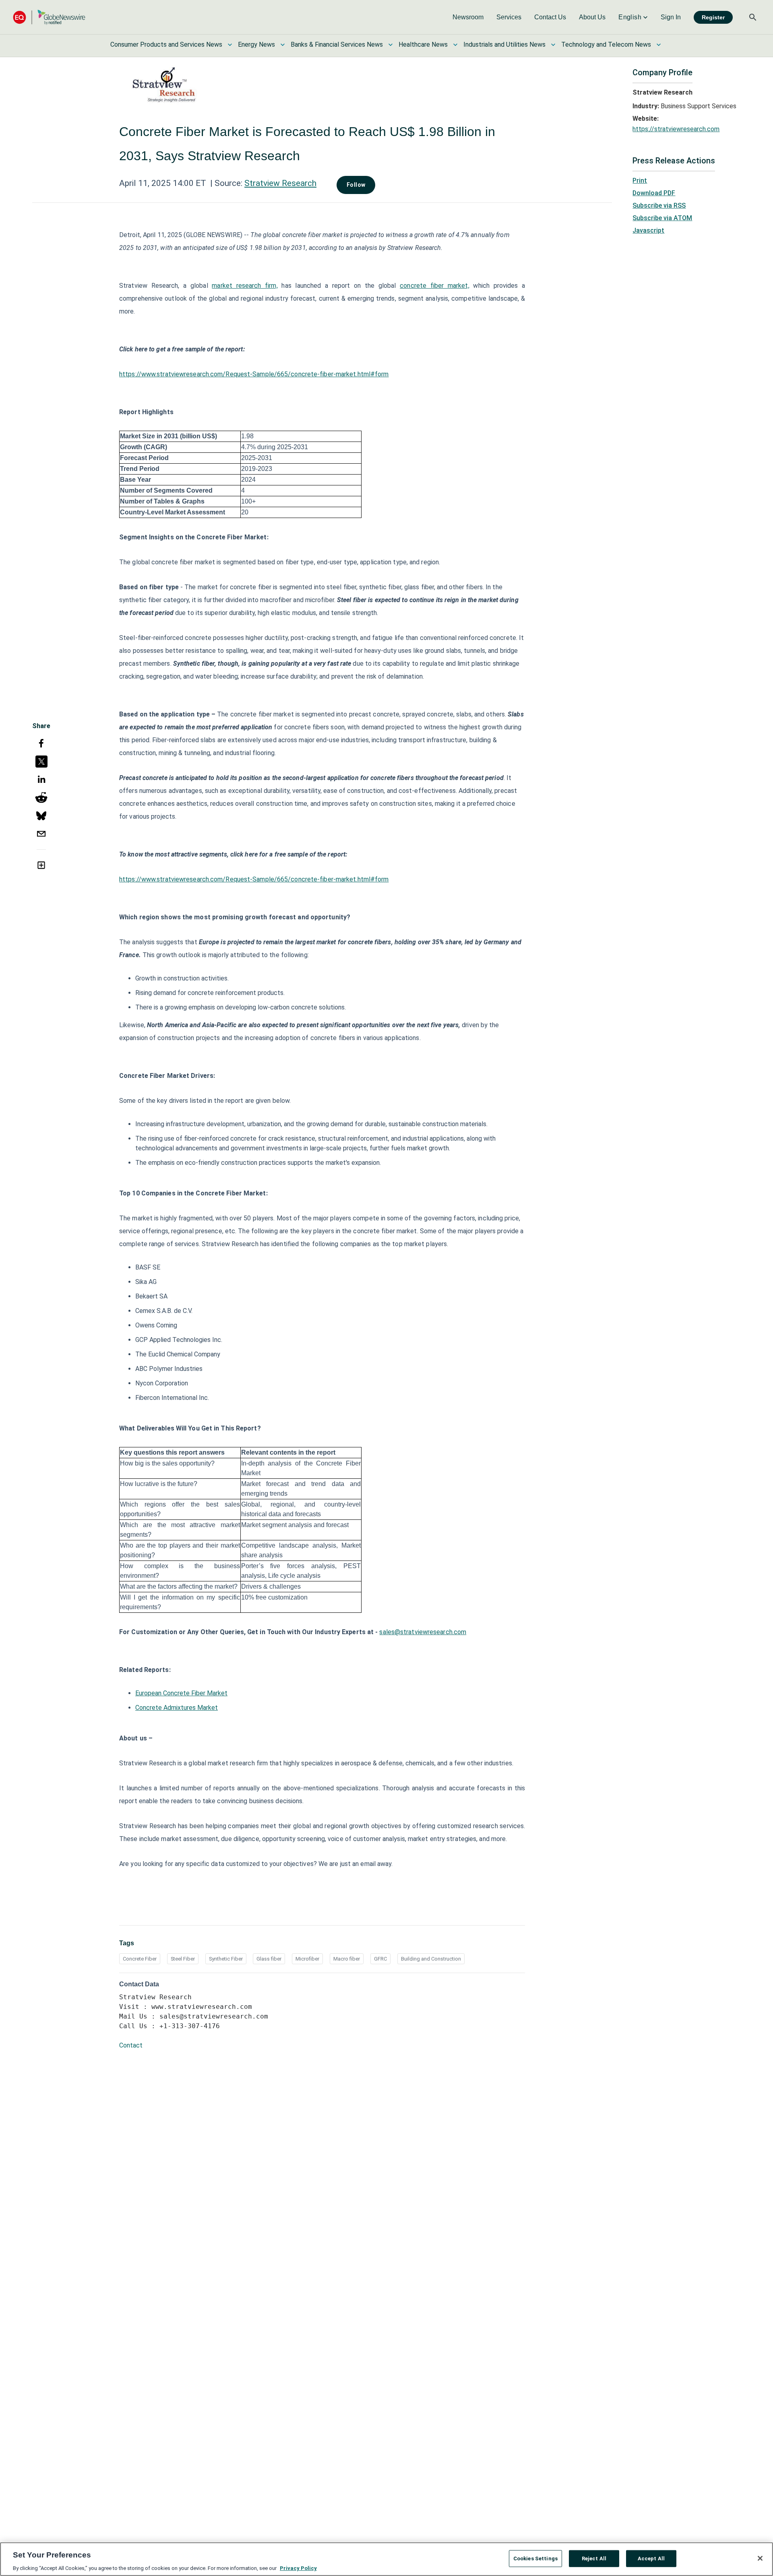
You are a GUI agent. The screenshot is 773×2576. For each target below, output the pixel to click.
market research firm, (245, 286)
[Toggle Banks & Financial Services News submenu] (391, 45)
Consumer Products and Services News (166, 44)
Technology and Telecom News (606, 44)
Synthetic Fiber (226, 1959)
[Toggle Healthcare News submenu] (455, 45)
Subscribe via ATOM (662, 218)
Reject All (594, 2558)
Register (713, 17)
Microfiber (307, 1959)
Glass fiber (269, 1959)
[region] (386, 2559)
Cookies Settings (535, 2558)
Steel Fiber (183, 1959)
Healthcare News (423, 44)
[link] (468, 17)
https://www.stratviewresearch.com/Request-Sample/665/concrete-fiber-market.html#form (254, 374)
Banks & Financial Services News (337, 44)
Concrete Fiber (140, 1959)
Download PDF (654, 193)
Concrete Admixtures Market (177, 1708)
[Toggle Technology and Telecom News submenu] (659, 45)
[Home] (49, 17)
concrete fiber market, (434, 286)
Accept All (651, 2558)
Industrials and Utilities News (504, 44)
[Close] (760, 2558)
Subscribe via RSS (659, 205)
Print (640, 181)
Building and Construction (431, 1959)
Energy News (256, 44)
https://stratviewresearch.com (676, 129)
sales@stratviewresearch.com (423, 1632)
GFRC (380, 1959)
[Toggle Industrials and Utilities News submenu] (553, 45)
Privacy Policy (298, 2568)
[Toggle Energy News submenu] (283, 45)
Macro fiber (347, 1959)
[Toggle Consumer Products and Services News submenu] (230, 45)
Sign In (671, 17)
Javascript (648, 230)
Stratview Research (280, 183)
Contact (131, 2045)
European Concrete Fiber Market (181, 1693)
